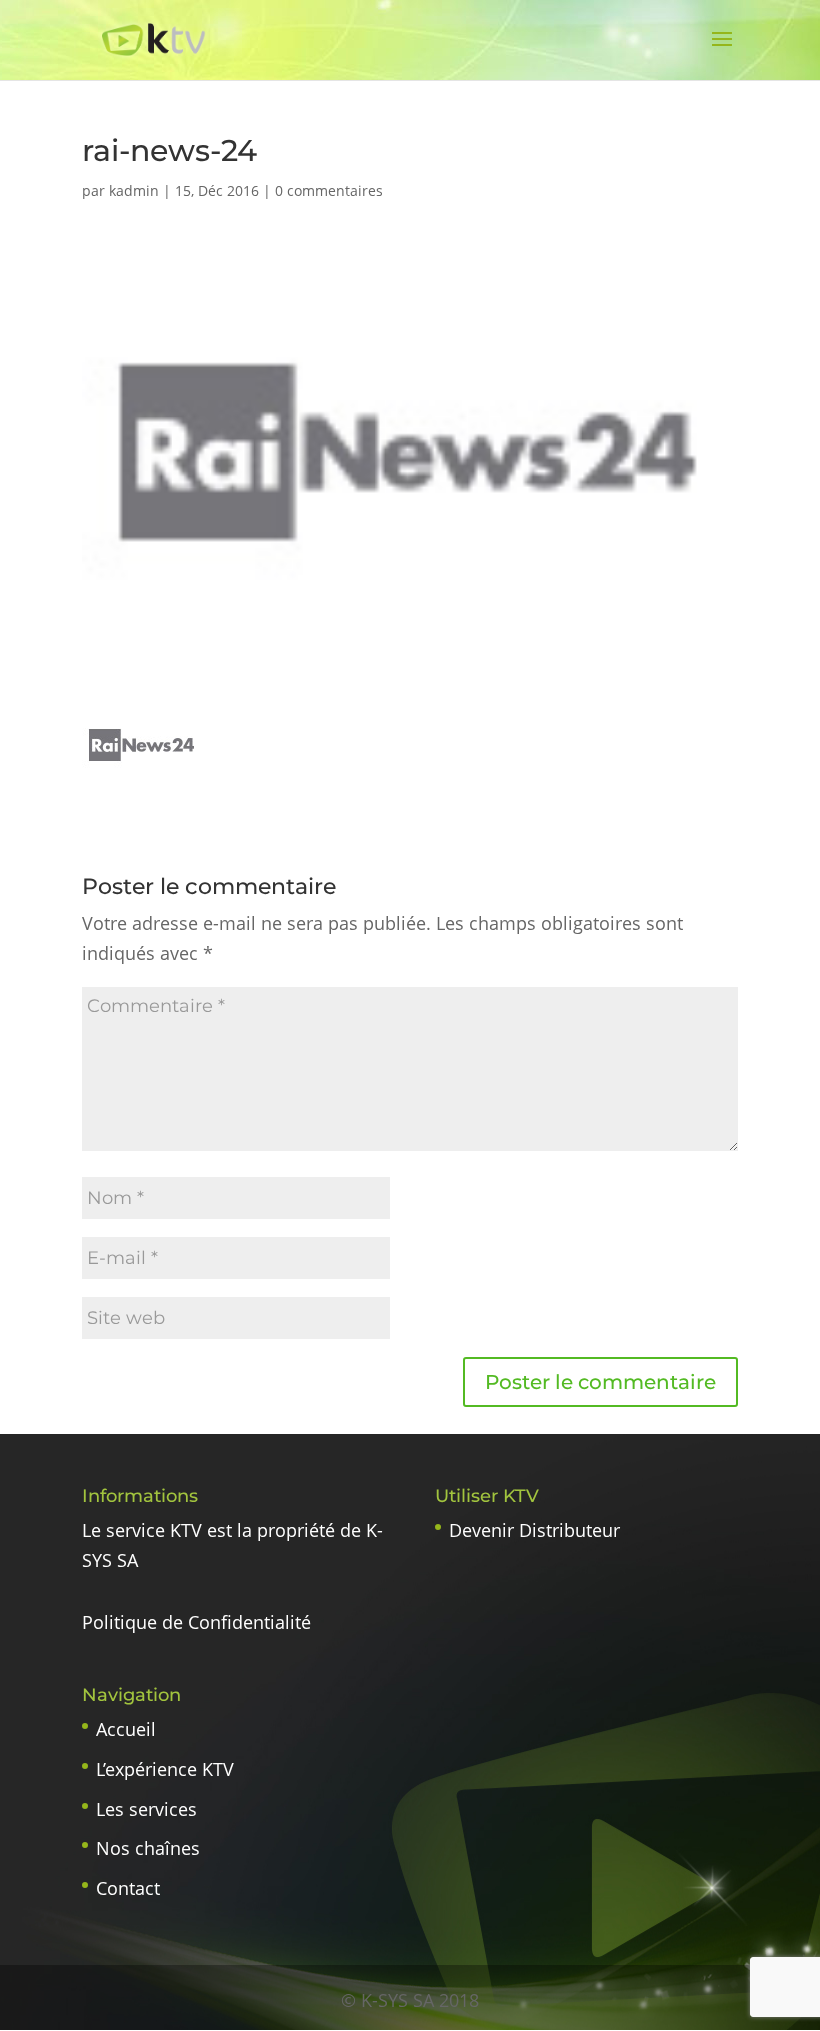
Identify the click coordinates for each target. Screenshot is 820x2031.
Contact (128, 1888)
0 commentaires (329, 190)
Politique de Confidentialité (196, 1622)
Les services (146, 1809)
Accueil (126, 1729)
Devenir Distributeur (534, 1530)
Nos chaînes (148, 1848)
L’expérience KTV (165, 1769)
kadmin (134, 190)
